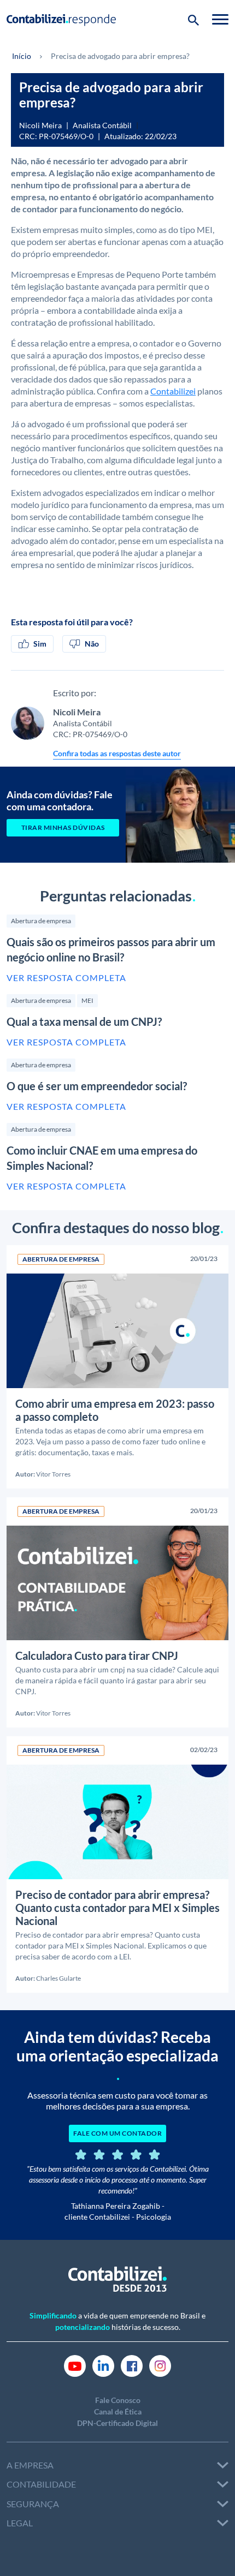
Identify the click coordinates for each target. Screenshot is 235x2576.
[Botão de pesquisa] (193, 19)
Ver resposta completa (66, 978)
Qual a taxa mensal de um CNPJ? (84, 1021)
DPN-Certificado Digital (117, 2423)
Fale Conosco (118, 2400)
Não (92, 644)
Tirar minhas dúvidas (63, 827)
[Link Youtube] (75, 2365)
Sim (40, 644)
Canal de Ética (118, 2411)
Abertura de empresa (41, 921)
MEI (87, 1000)
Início (22, 56)
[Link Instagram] (160, 2365)
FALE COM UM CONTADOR (117, 2133)
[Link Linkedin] (103, 2365)
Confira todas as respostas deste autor (117, 753)
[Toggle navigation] (220, 19)
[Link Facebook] (132, 2365)
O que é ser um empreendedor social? (97, 1086)
